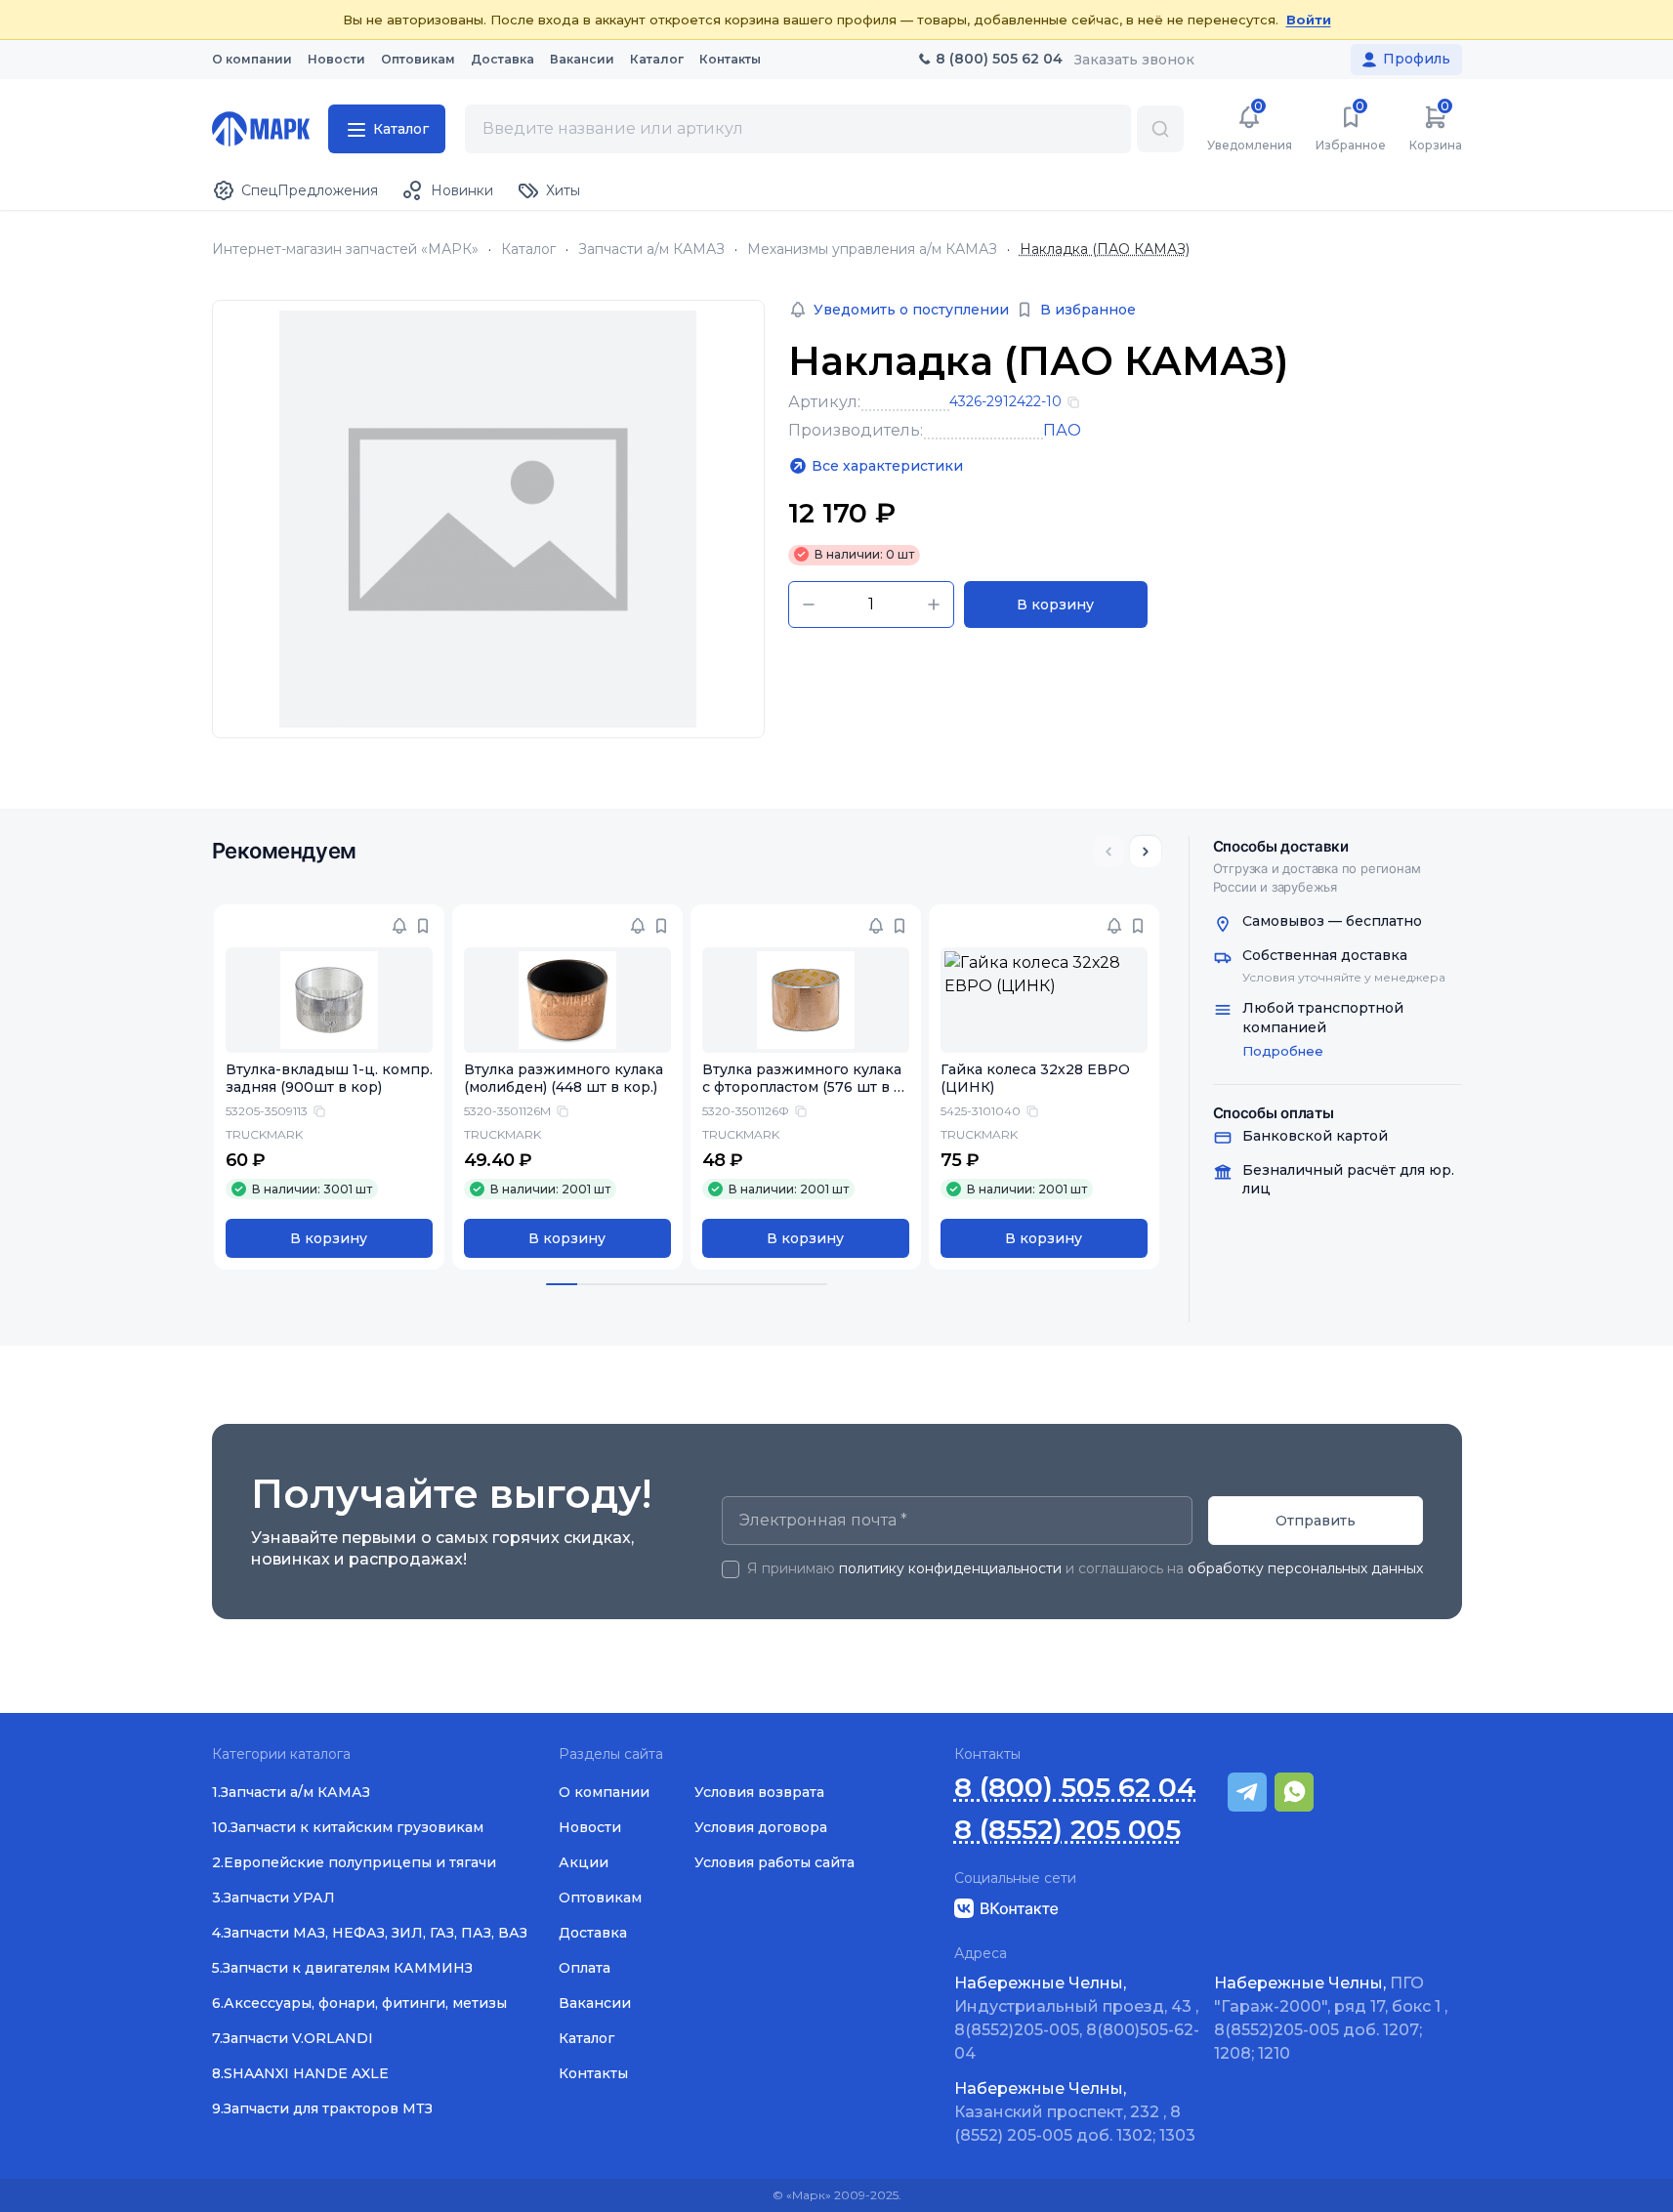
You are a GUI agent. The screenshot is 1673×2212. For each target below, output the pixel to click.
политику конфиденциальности (950, 1568)
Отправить (1316, 1521)
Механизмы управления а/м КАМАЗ (872, 250)
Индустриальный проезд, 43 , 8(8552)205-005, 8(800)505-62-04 (1077, 2018)
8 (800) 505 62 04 (1075, 1788)
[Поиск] (1160, 129)
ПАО (1062, 430)
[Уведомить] (399, 926)
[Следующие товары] (1146, 852)
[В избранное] (423, 926)
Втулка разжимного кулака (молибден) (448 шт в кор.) (564, 1079)
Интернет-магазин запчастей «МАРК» (345, 250)
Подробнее (1283, 1051)
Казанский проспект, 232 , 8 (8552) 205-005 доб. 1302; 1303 (1075, 2112)
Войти (1309, 20)
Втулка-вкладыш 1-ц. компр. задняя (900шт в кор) (329, 1079)
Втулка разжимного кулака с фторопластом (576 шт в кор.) (802, 1088)
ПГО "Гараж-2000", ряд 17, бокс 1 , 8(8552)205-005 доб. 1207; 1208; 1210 (1331, 2018)
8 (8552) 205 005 (1067, 1830)
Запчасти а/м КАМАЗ (651, 250)
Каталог (528, 250)
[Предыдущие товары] (1108, 852)
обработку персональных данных (1305, 1568)
